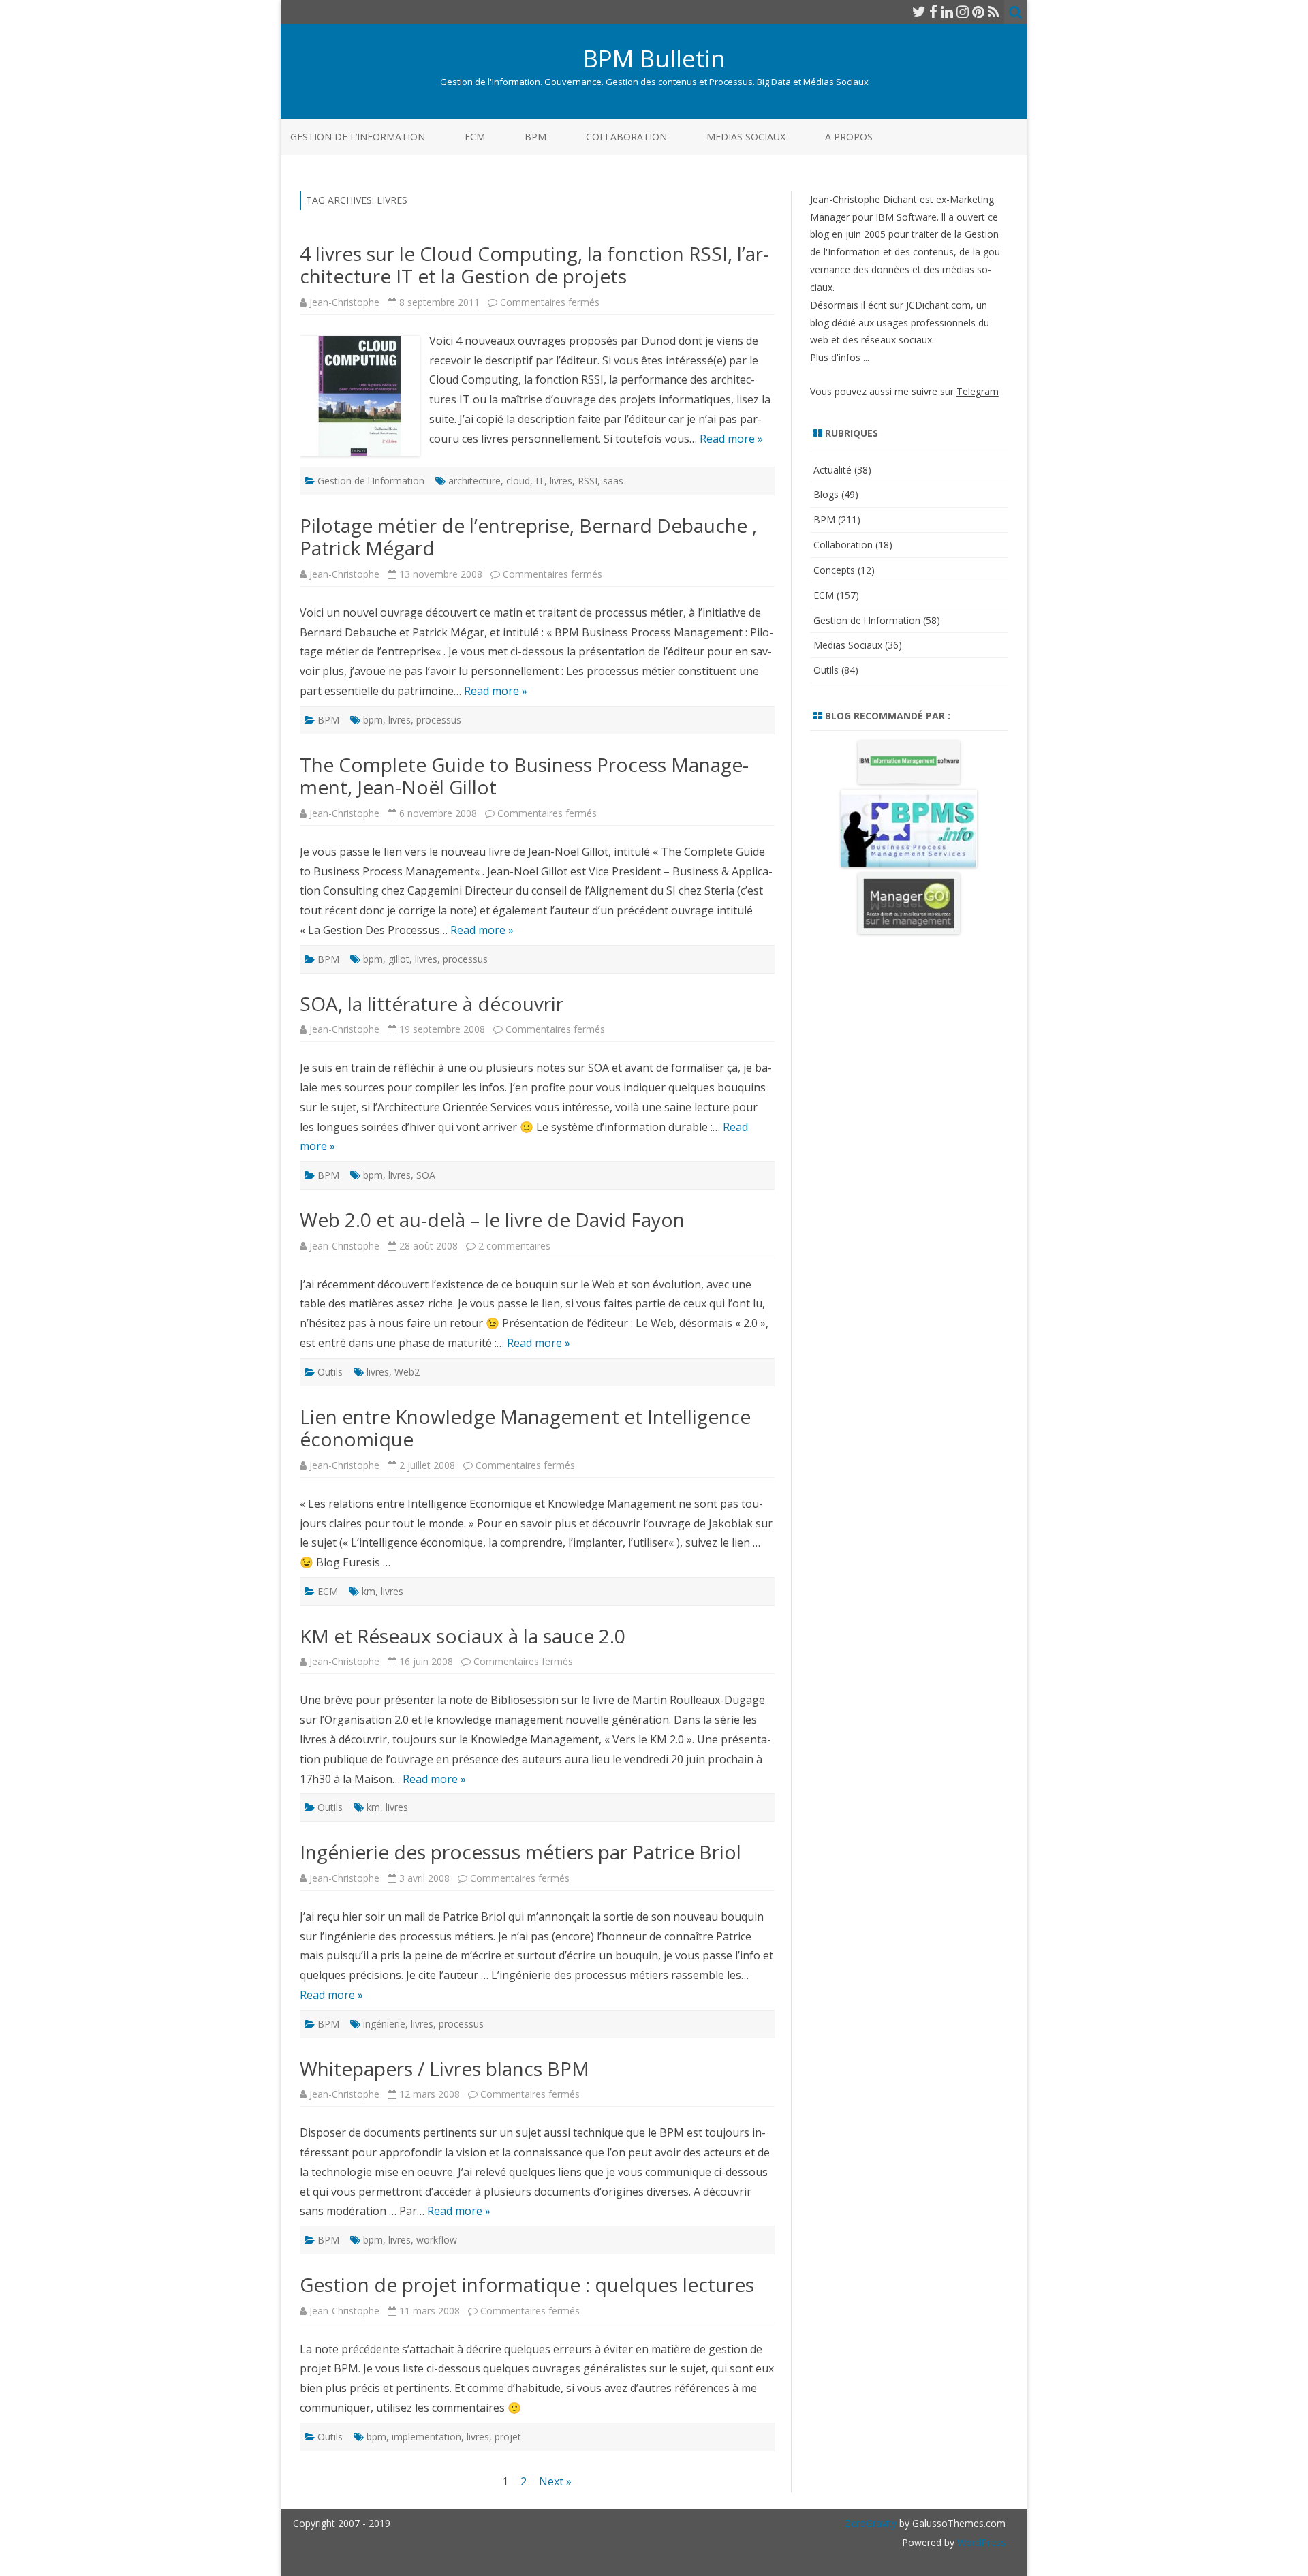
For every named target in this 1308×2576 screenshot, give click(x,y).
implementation (426, 2437)
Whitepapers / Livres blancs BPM (445, 2068)
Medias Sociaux (746, 137)
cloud (518, 481)
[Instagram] (963, 12)
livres (561, 481)
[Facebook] (933, 12)
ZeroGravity (871, 2523)
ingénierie (384, 2024)
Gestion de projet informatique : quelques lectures (527, 2284)
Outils (330, 1372)
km (369, 1591)
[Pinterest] (978, 12)
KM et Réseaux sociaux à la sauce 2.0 (463, 1636)
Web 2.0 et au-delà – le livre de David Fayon (492, 1220)
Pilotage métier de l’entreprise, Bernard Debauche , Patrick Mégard (528, 537)
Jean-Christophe (344, 302)
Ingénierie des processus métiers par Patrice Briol (520, 1852)
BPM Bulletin (654, 58)
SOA (426, 1175)
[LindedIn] (947, 12)
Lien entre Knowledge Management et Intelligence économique (525, 1428)
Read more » (731, 439)
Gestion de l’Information (358, 137)
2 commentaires (514, 1246)
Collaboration (626, 137)
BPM (535, 137)
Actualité (832, 470)
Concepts (834, 570)
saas (613, 481)
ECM (475, 137)
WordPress (980, 2542)
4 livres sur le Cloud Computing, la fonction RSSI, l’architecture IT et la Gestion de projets (534, 265)
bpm (373, 720)
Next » (555, 2481)
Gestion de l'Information (371, 481)
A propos (849, 137)
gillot (399, 959)
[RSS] (994, 12)
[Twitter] (919, 12)
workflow (437, 2240)
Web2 (407, 1372)
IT (540, 481)
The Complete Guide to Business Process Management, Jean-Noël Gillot (524, 776)
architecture (474, 481)
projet (508, 2437)
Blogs (826, 494)
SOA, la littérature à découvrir (432, 1004)
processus (439, 720)
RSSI (588, 481)
